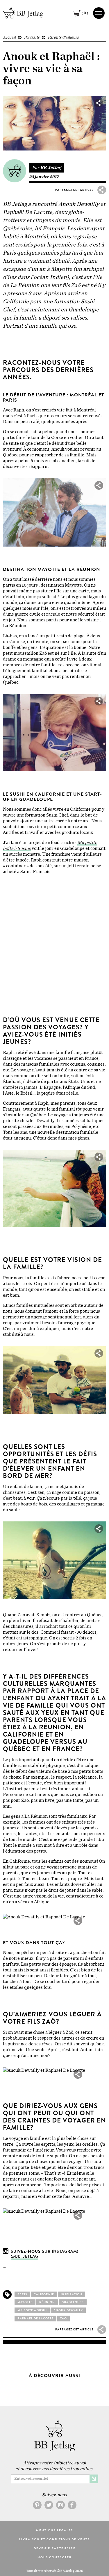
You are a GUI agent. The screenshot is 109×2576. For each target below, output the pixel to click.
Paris (22, 2294)
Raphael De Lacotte (35, 2319)
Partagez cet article (75, 190)
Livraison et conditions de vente (54, 2539)
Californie (44, 2294)
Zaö (64, 2319)
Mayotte (25, 2302)
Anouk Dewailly (68, 2310)
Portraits (32, 37)
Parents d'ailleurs (63, 37)
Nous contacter (55, 2557)
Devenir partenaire (55, 2548)
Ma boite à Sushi (32, 2310)
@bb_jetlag (25, 2256)
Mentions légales (54, 2530)
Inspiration (72, 2294)
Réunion (47, 2302)
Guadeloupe (73, 2302)
